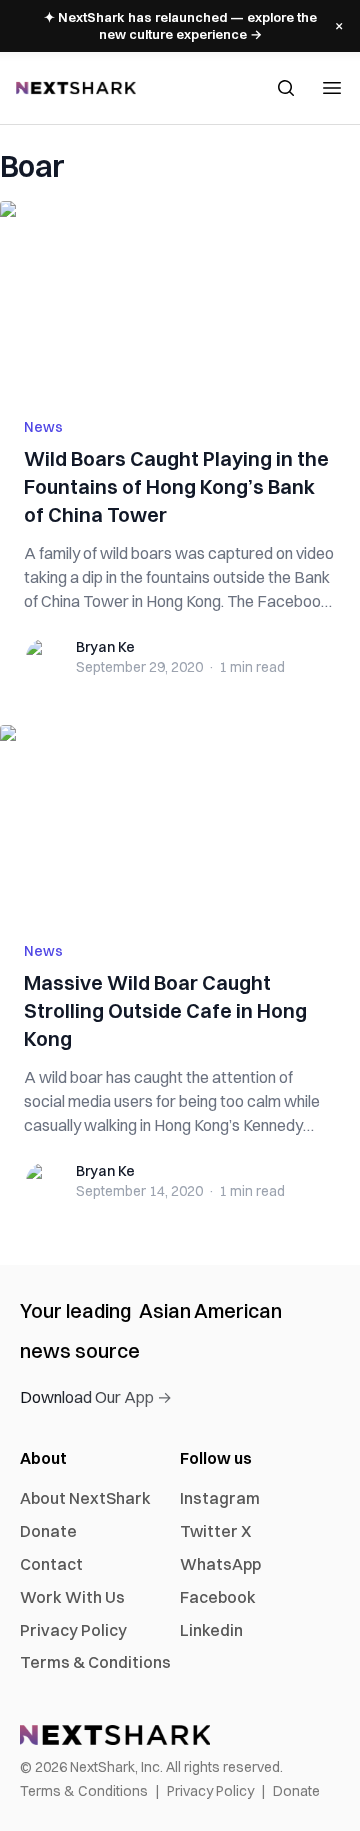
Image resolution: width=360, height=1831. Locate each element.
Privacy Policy (73, 1630)
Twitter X (215, 1531)
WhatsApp (220, 1564)
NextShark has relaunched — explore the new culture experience (180, 25)
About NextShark (85, 1498)
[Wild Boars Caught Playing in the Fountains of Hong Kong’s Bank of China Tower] (180, 297)
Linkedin (211, 1630)
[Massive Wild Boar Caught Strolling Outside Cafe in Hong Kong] (180, 821)
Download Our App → (96, 1397)
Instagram (220, 1498)
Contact (51, 1564)
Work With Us (72, 1597)
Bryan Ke (105, 647)
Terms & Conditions (95, 1662)
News (43, 427)
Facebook (218, 1597)
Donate (48, 1531)
